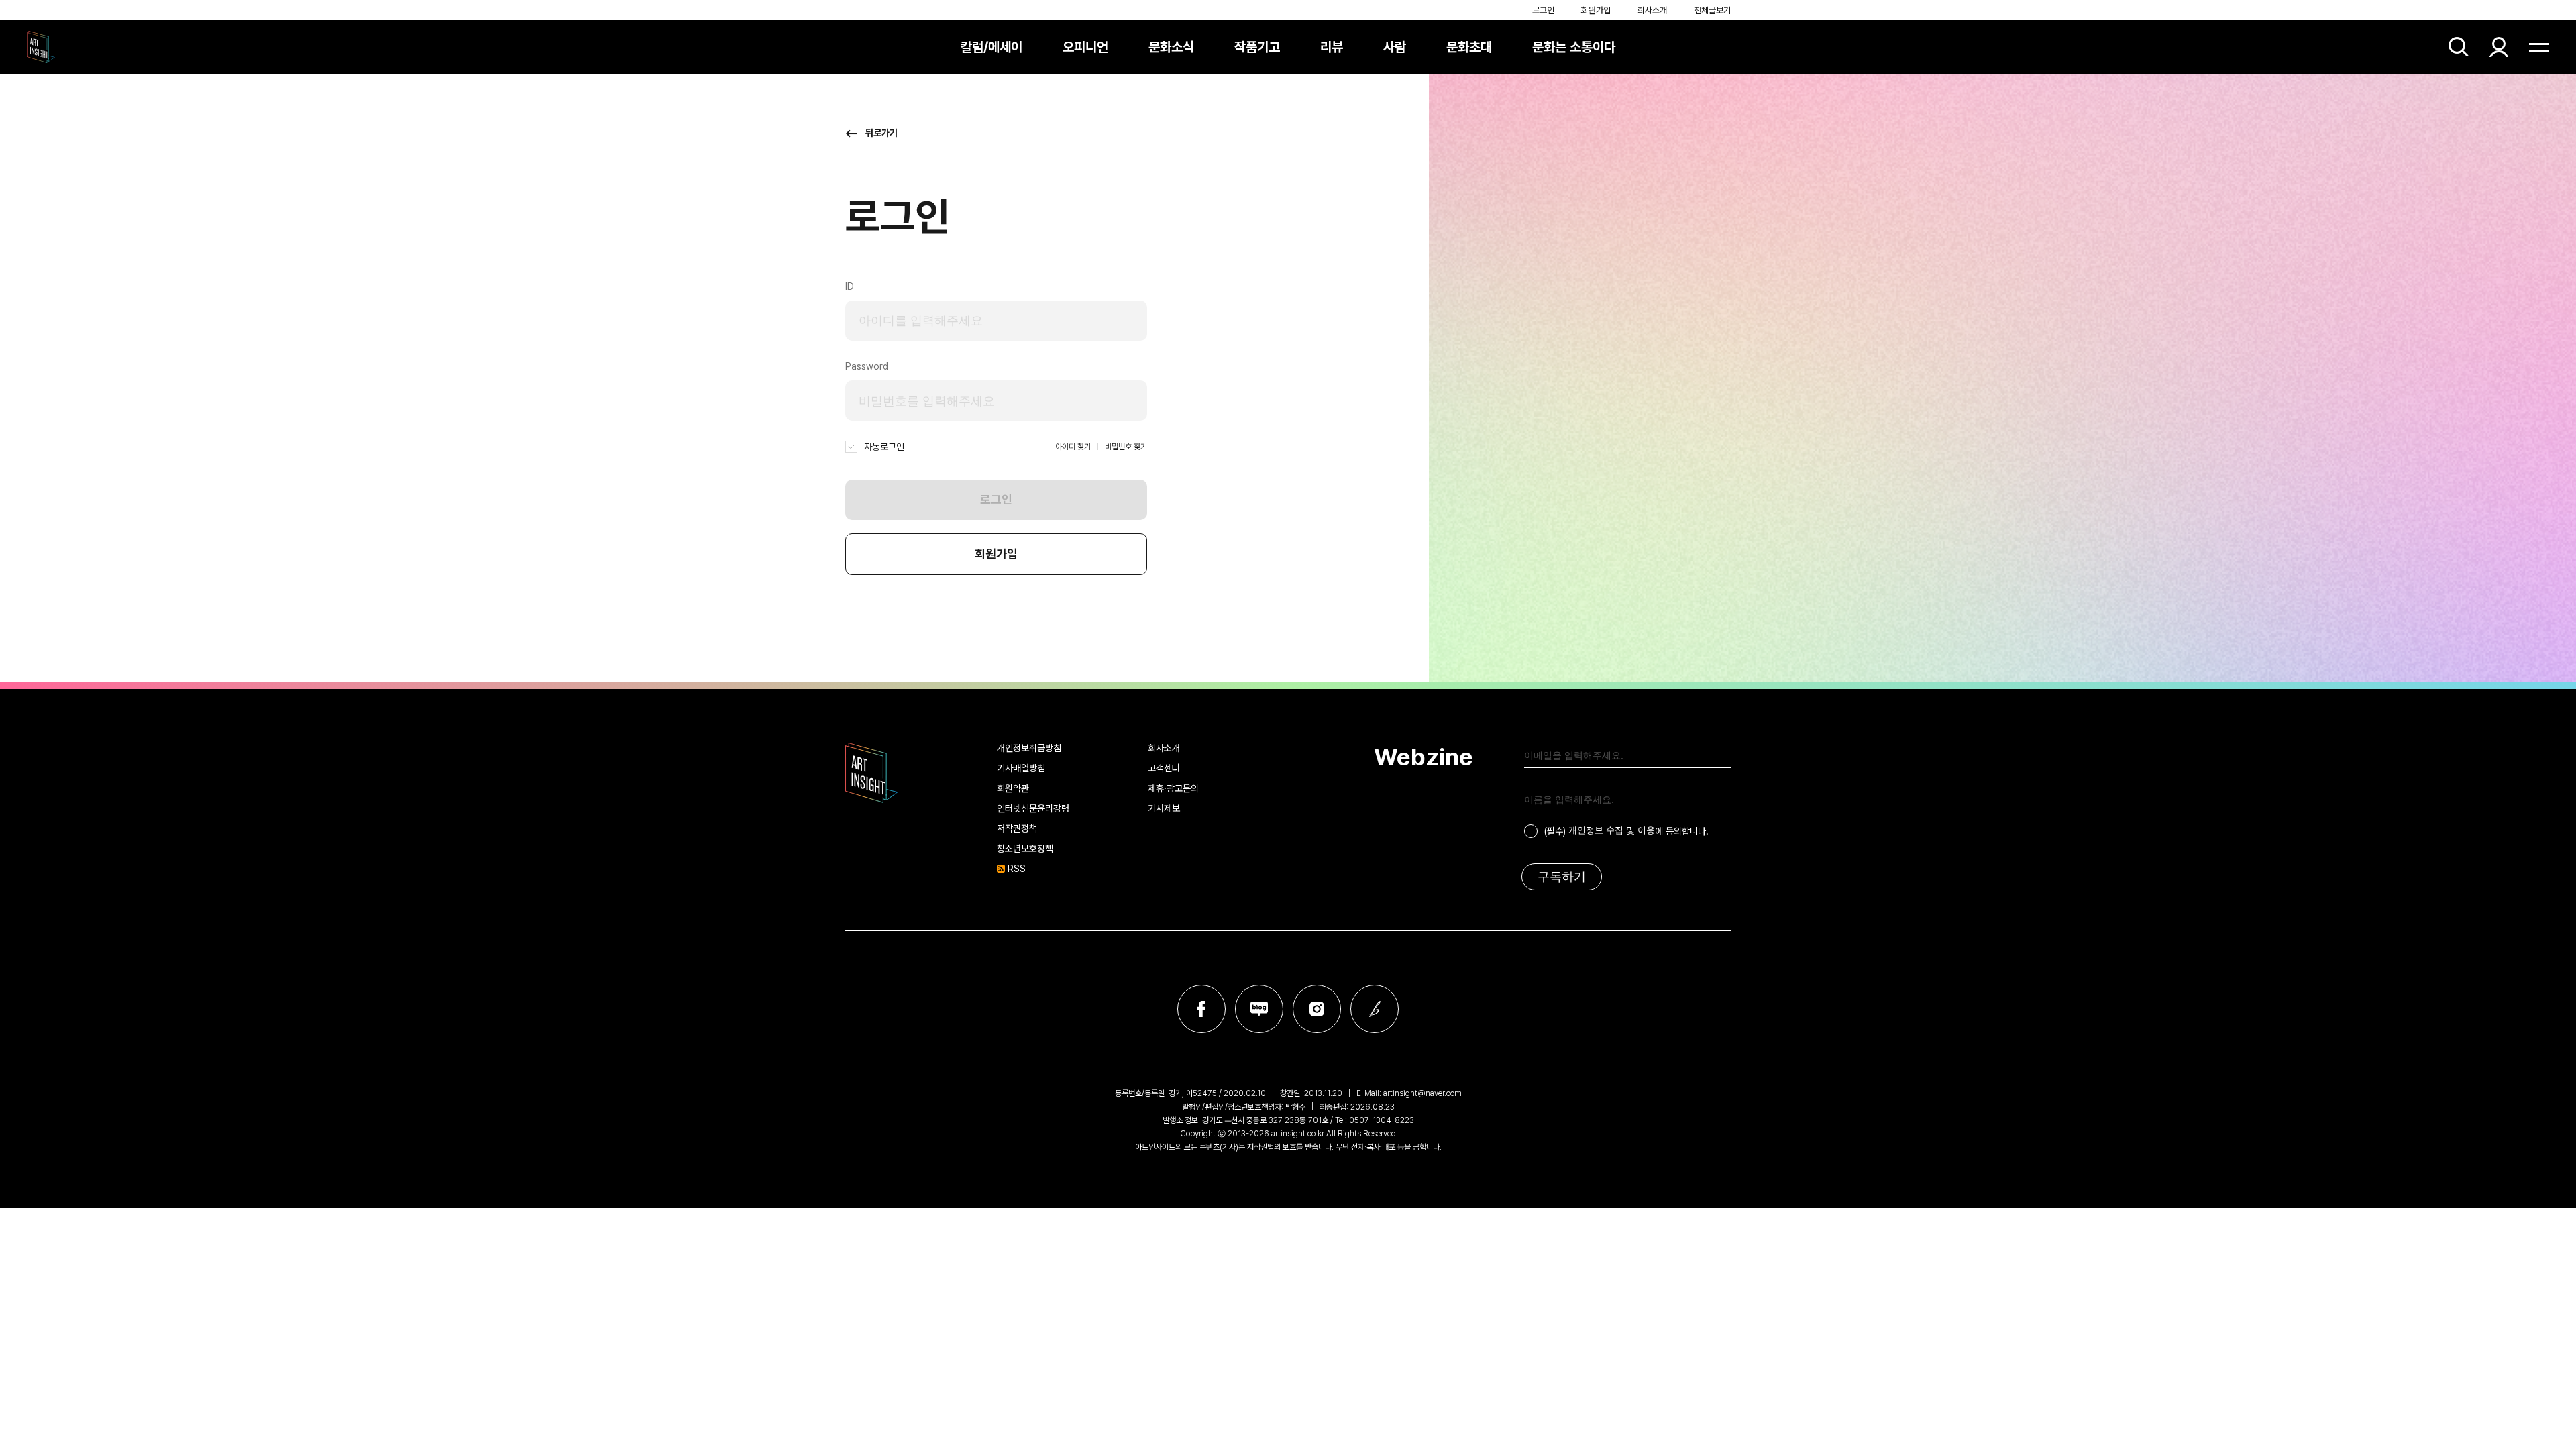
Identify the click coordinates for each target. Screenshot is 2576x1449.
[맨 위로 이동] (2529, 1402)
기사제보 (1164, 808)
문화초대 (1469, 47)
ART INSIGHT (872, 773)
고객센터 (1164, 768)
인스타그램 (1317, 1009)
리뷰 (1332, 47)
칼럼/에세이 (991, 47)
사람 (1395, 47)
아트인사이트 (41, 47)
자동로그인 (884, 447)
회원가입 (1596, 10)
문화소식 (1171, 47)
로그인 (1543, 10)
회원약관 (1013, 788)
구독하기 (1562, 877)
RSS (1017, 869)
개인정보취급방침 (1029, 748)
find (2459, 47)
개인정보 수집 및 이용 (1612, 830)
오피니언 (1085, 47)
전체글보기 (1712, 10)
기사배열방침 (1021, 768)
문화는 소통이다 (1574, 47)
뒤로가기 (881, 133)
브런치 (1375, 1009)
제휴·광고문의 (1173, 788)
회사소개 (1652, 10)
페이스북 (1201, 1009)
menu (2539, 47)
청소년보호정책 (1025, 849)
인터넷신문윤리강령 (1033, 808)
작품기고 (1257, 47)
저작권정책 (1017, 828)
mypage (2499, 47)
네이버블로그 (1259, 1009)
